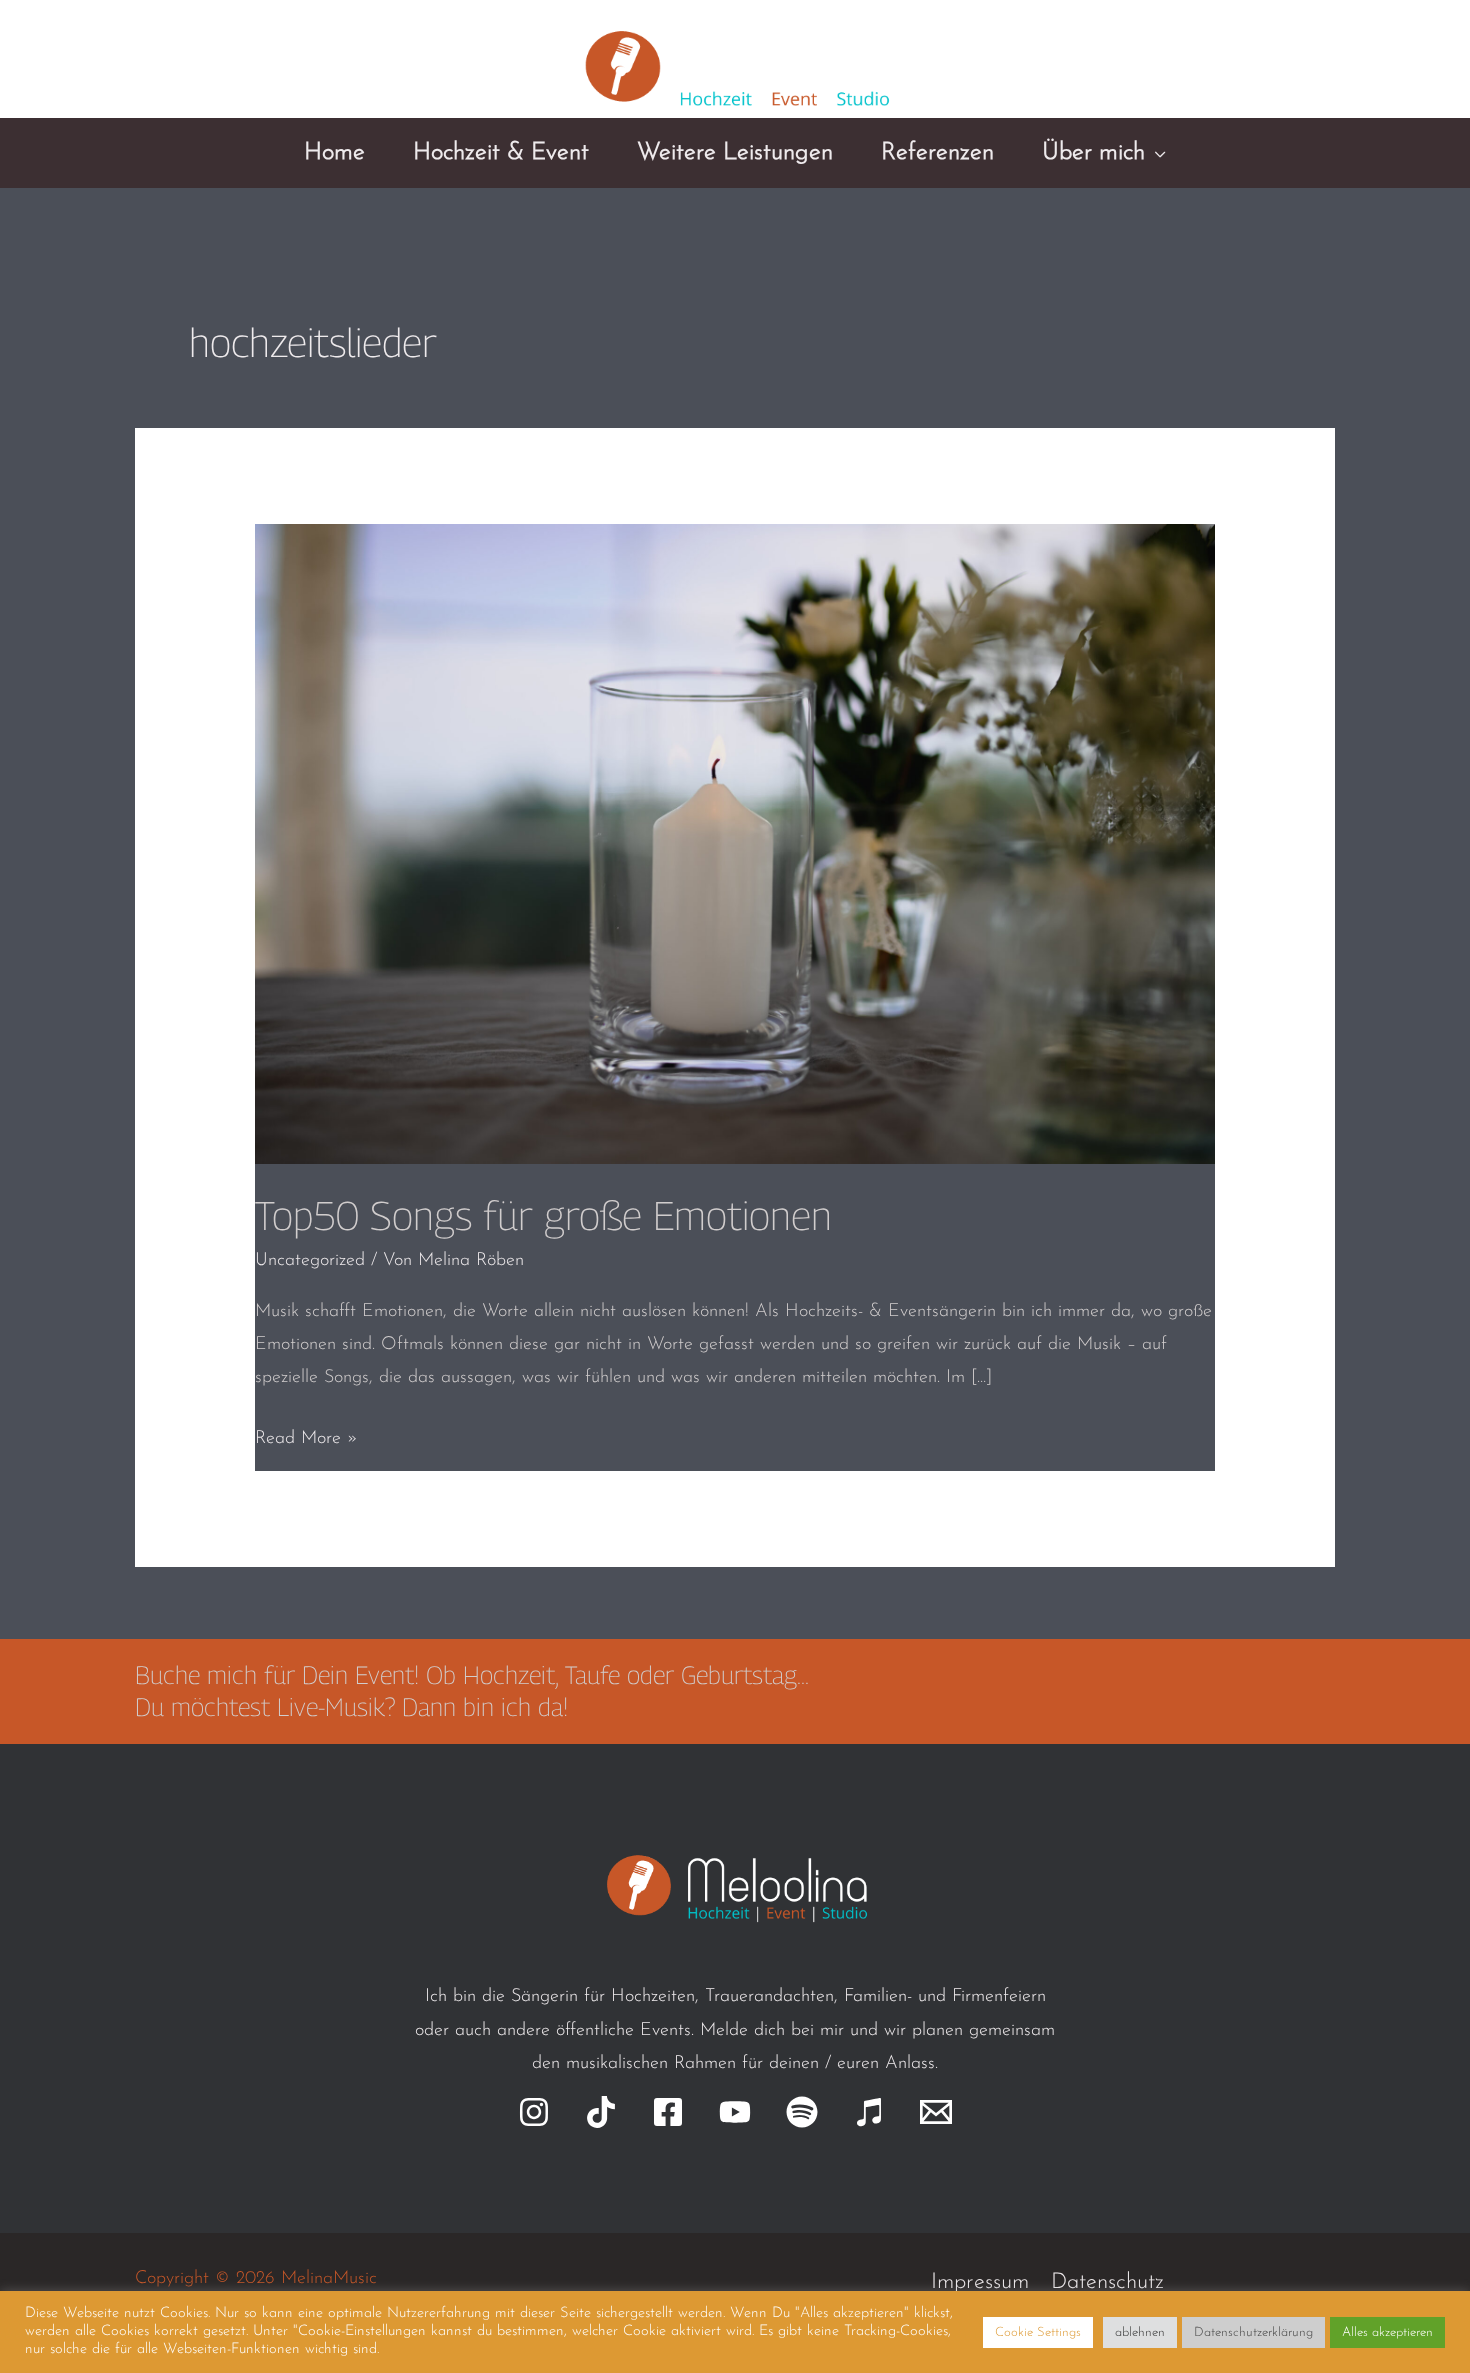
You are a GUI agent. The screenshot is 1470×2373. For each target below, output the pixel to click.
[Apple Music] (869, 2112)
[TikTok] (601, 2112)
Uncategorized (310, 1261)
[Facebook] (668, 2112)
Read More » (306, 1442)
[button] (1155, 153)
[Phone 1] (1274, 69)
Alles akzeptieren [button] (1387, 2332)
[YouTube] (735, 2112)
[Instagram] (534, 2112)
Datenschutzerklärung (1253, 2332)
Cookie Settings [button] (1038, 2332)
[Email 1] (1223, 69)
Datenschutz (1107, 2282)
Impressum (980, 2282)
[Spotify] (802, 2112)
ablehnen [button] (1140, 2332)
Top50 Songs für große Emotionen (543, 1215)
